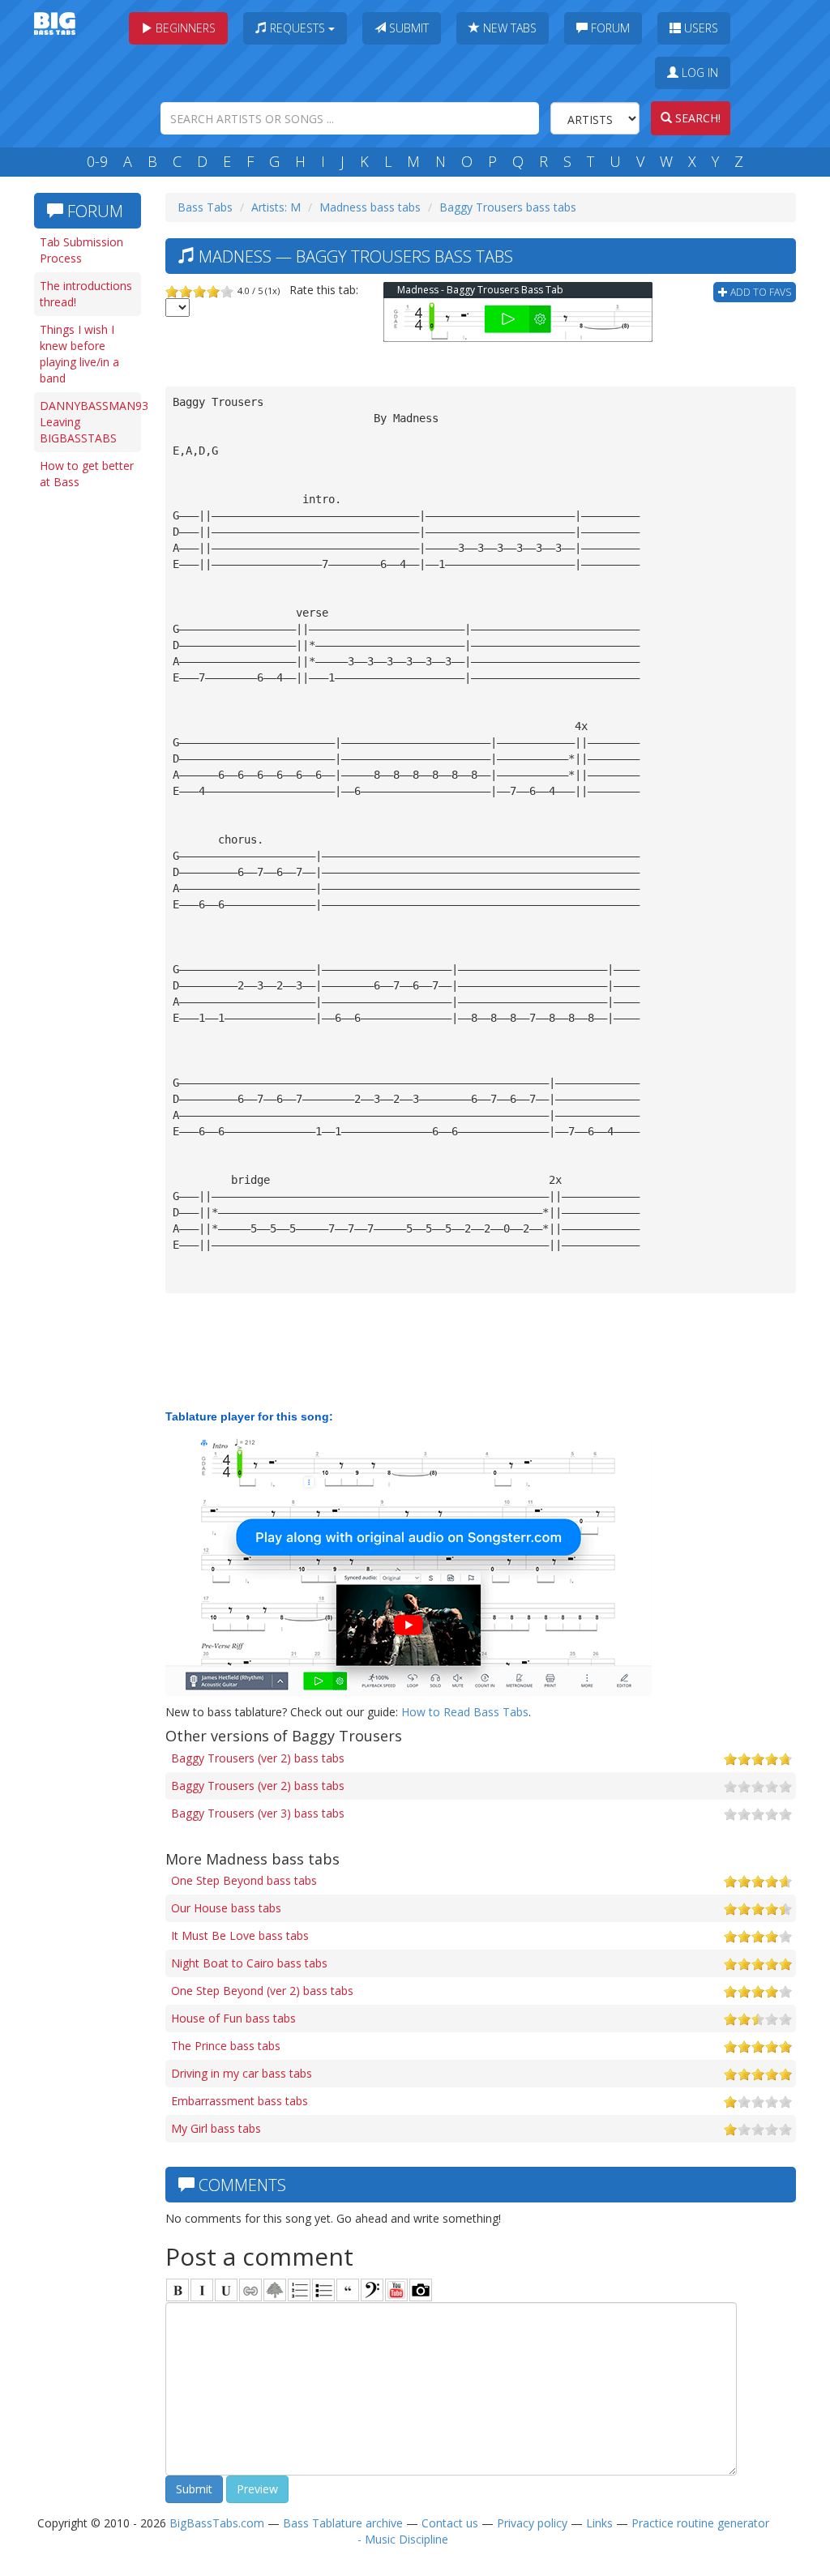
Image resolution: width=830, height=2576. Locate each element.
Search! (696, 118)
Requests (297, 28)
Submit (407, 28)
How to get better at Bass (87, 474)
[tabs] (372, 2290)
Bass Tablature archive (343, 2523)
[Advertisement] (91, 747)
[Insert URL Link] (250, 2290)
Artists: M (276, 207)
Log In (698, 73)
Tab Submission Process (81, 250)
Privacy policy (532, 2523)
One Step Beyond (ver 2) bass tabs (262, 1991)
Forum (609, 28)
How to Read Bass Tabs (465, 1712)
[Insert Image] (275, 2290)
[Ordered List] (299, 2290)
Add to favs (759, 292)
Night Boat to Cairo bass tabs (249, 1963)
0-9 (97, 161)
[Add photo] (421, 2290)
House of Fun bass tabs (233, 2018)
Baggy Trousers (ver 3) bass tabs (258, 1813)
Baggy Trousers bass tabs (508, 207)
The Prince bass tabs (226, 2046)
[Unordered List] (323, 2290)
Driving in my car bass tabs (242, 2073)
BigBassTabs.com (217, 2523)
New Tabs (508, 28)
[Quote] (348, 2290)
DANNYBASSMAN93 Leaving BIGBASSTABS (90, 422)
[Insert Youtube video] (396, 2290)
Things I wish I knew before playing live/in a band (79, 354)
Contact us (450, 2523)
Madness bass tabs (370, 207)
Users (700, 28)
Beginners (184, 28)
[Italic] (202, 2290)
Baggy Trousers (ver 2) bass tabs (258, 1758)
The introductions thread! (86, 294)
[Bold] (178, 2290)
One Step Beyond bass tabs (244, 1880)
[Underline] (226, 2290)
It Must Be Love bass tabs (240, 1935)
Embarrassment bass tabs (240, 2101)
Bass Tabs (205, 207)
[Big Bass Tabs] (55, 22)
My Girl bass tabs (216, 2128)
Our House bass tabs (226, 1908)
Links (599, 2523)
